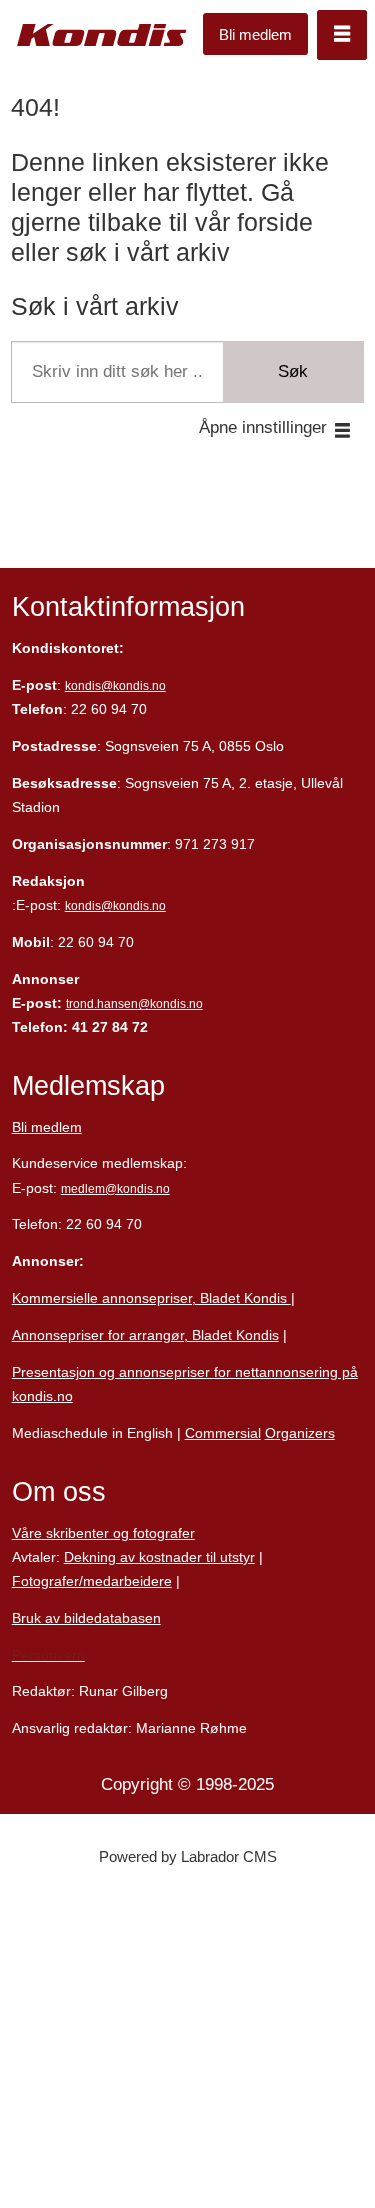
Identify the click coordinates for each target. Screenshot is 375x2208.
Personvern (48, 1655)
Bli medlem (255, 34)
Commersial (223, 1433)
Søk (293, 371)
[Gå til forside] (102, 35)
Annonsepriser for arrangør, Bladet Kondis (145, 1335)
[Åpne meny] (342, 35)
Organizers (300, 1433)
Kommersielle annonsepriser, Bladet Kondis (151, 1298)
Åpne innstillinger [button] (263, 427)
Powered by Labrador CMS (188, 1856)
